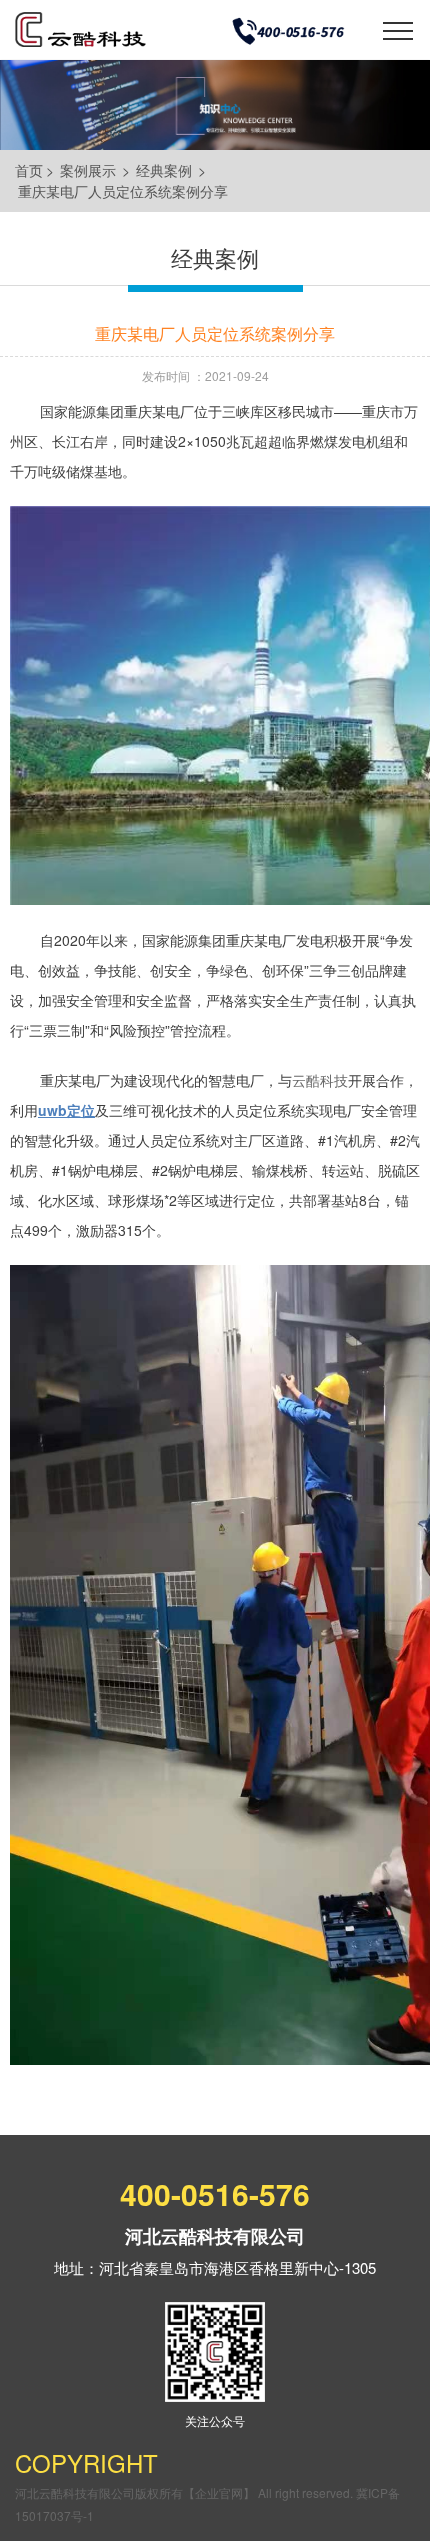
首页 (29, 170)
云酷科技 (320, 1080)
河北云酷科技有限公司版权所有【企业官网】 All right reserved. (185, 2492)
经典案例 (164, 170)
